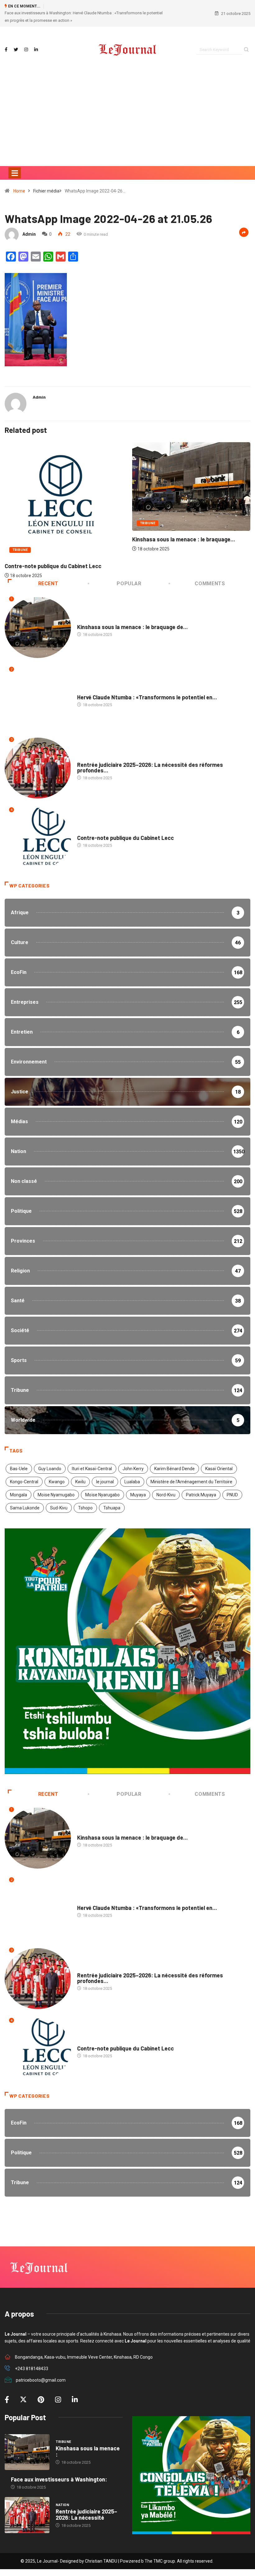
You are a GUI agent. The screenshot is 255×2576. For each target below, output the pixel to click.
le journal (105, 1482)
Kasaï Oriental (219, 1469)
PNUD (232, 1495)
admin (29, 234)
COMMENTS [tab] (210, 584)
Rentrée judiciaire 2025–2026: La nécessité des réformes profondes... (150, 767)
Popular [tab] (129, 584)
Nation (147, 513)
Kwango (57, 1482)
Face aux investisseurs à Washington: (59, 2479)
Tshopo (85, 1508)
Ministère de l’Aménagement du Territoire (191, 1482)
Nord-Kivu (166, 1495)
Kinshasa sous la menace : (88, 2451)
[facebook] (6, 50)
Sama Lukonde (25, 1508)
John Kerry (133, 1469)
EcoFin (84, 691)
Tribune (20, 523)
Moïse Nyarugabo (102, 1495)
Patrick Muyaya (201, 1495)
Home (19, 191)
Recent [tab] (48, 584)
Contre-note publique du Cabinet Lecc (125, 838)
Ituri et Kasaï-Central (92, 1469)
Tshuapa (112, 1508)
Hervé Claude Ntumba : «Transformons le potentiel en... (147, 697)
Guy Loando (50, 1469)
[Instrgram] (26, 50)
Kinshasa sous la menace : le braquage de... (132, 627)
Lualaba (132, 1482)
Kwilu (80, 1482)
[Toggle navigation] (15, 173)
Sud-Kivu (59, 1508)
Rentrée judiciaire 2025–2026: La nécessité (86, 2514)
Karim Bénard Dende (174, 1469)
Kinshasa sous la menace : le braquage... (56, 539)
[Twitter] (16, 50)
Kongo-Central (24, 1482)
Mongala (19, 1495)
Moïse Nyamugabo (56, 1495)
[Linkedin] (36, 50)
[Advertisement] (127, 126)
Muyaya (138, 1495)
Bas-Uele (19, 1469)
